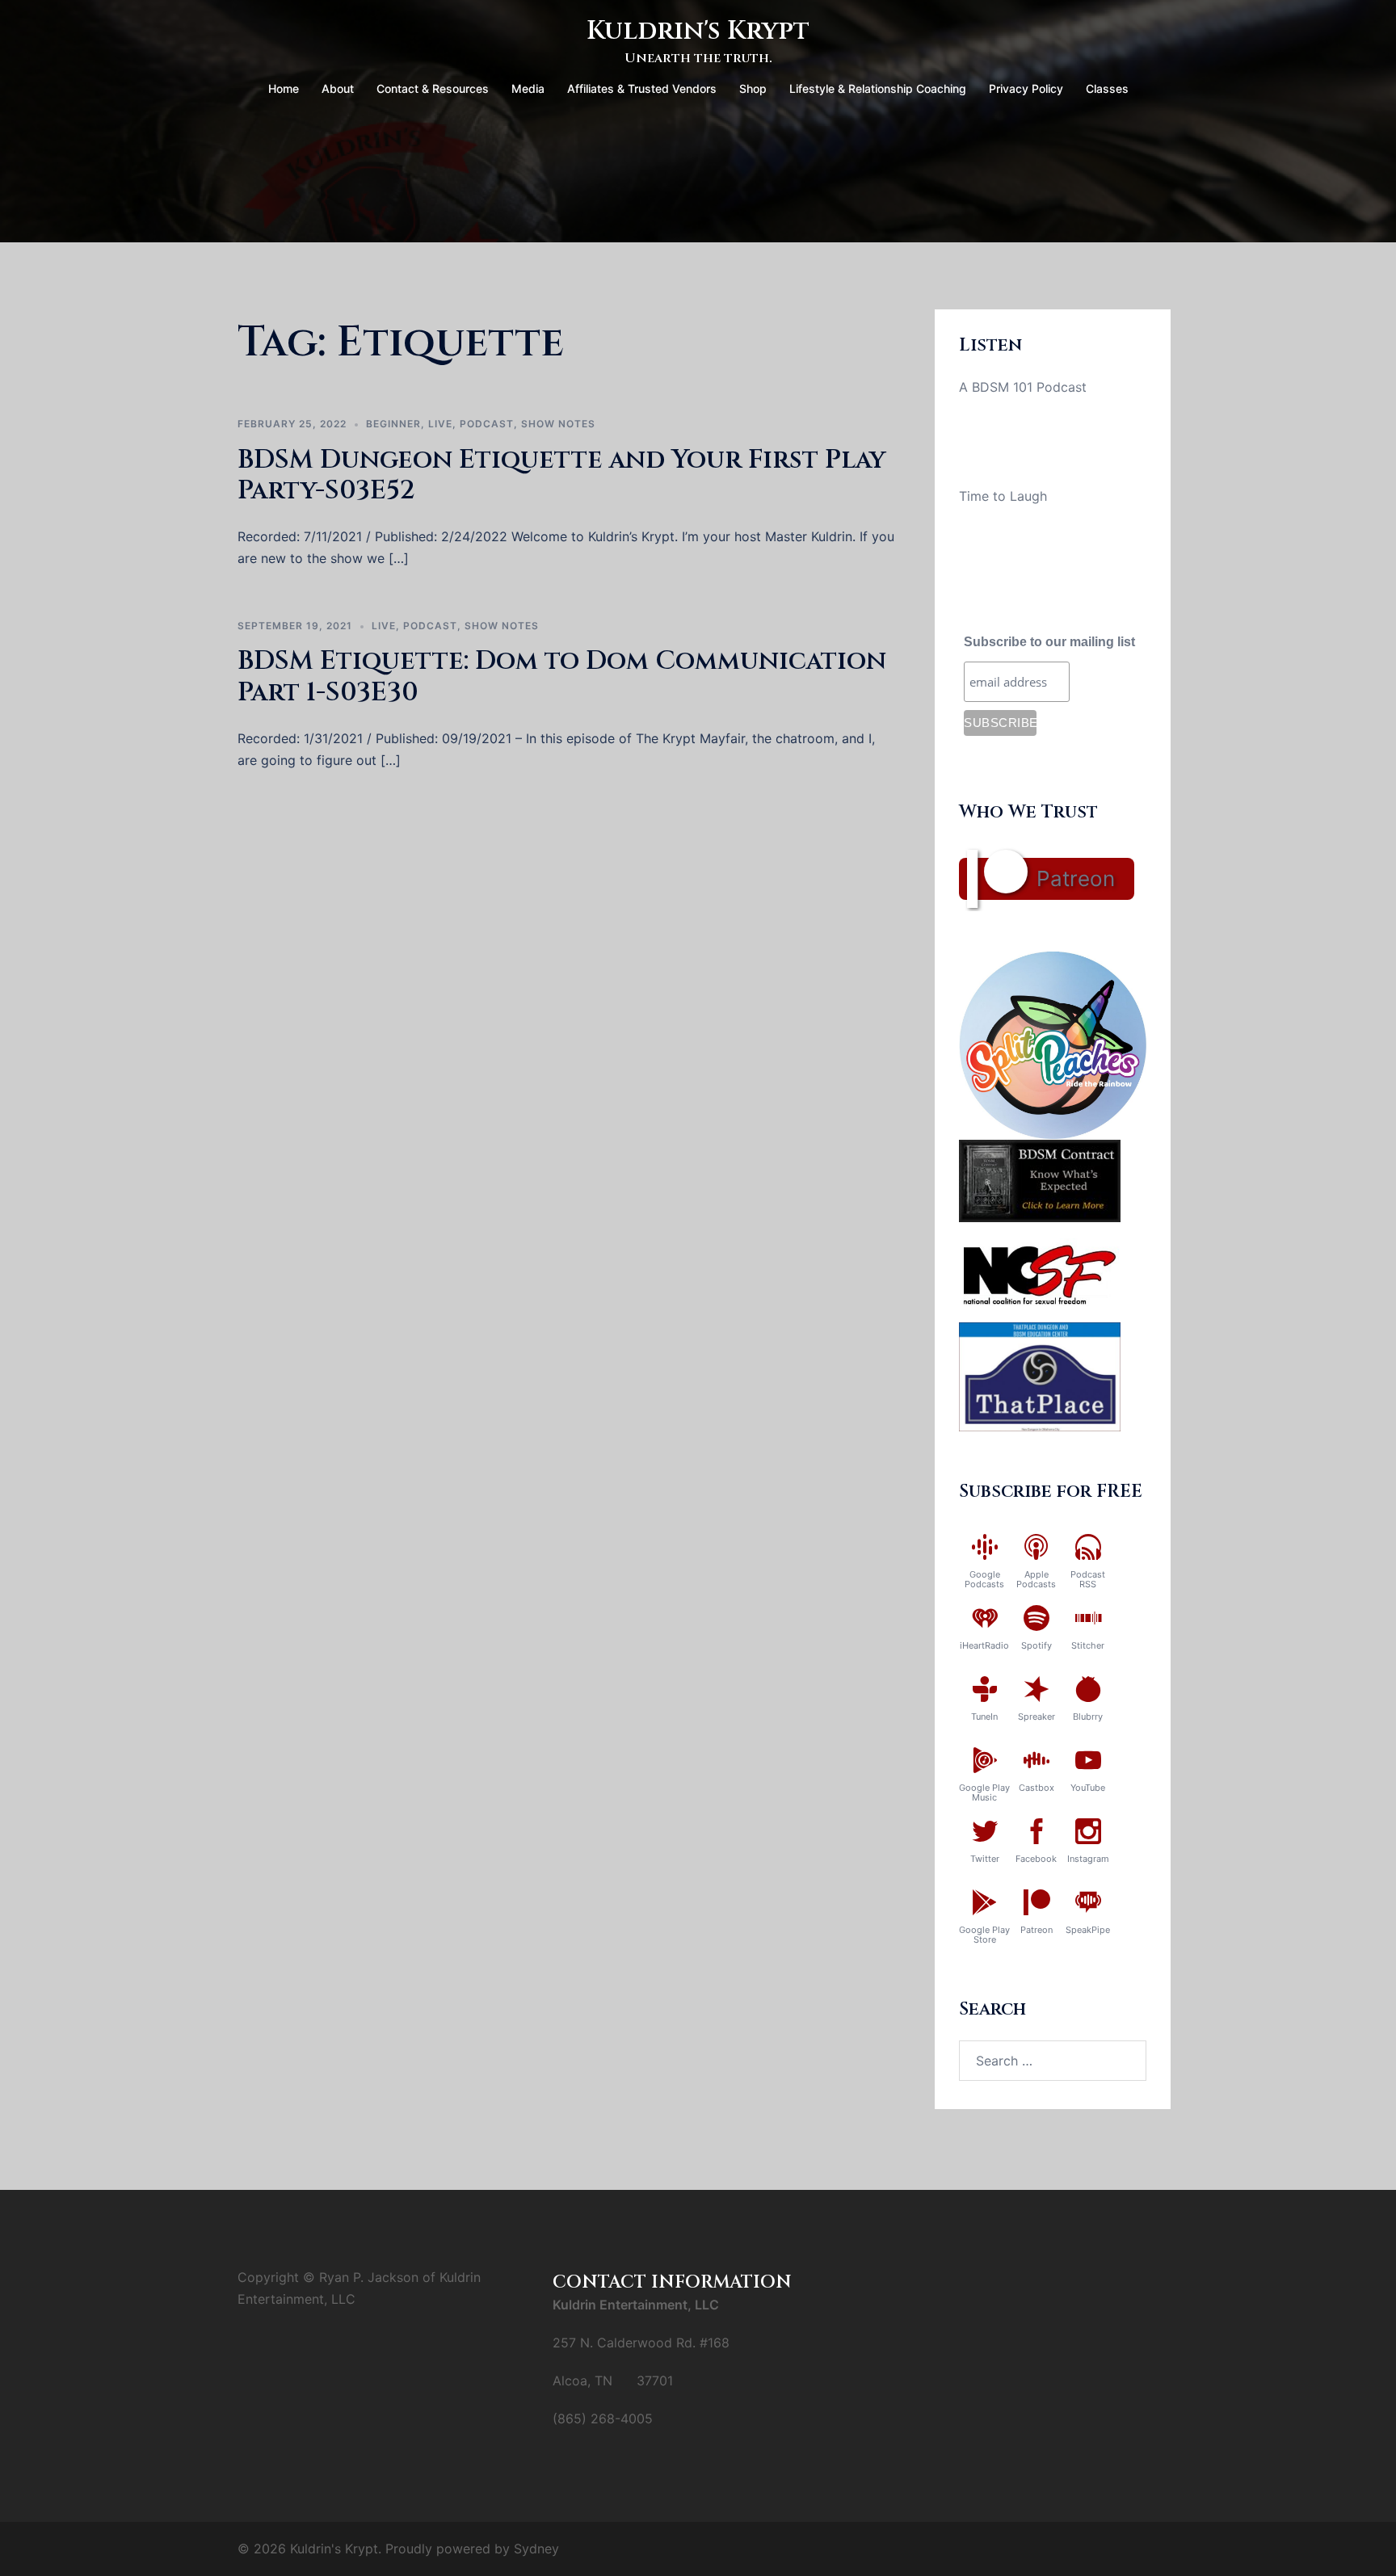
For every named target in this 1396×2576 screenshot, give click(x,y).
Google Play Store (984, 1935)
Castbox (1036, 1788)
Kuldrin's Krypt (698, 31)
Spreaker (1036, 1717)
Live (440, 424)
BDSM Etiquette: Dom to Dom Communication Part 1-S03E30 (562, 677)
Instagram (1088, 1859)
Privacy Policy (1026, 88)
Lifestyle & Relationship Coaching (878, 88)
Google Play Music (984, 1792)
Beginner (393, 424)
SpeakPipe (1088, 1930)
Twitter (985, 1859)
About (338, 88)
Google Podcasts (984, 1579)
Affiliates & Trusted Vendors (642, 88)
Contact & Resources (433, 88)
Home (284, 88)
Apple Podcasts (1036, 1579)
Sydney (536, 2549)
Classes (1107, 88)
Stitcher (1088, 1645)
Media (528, 88)
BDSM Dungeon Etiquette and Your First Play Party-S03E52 (561, 475)
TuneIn (984, 1717)
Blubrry (1088, 1717)
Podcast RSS (1088, 1579)
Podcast (487, 424)
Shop (753, 88)
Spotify (1036, 1645)
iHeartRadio (984, 1645)
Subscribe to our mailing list (1049, 642)
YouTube (1088, 1788)
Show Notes (558, 424)
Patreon (1076, 878)
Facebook (1036, 1859)
